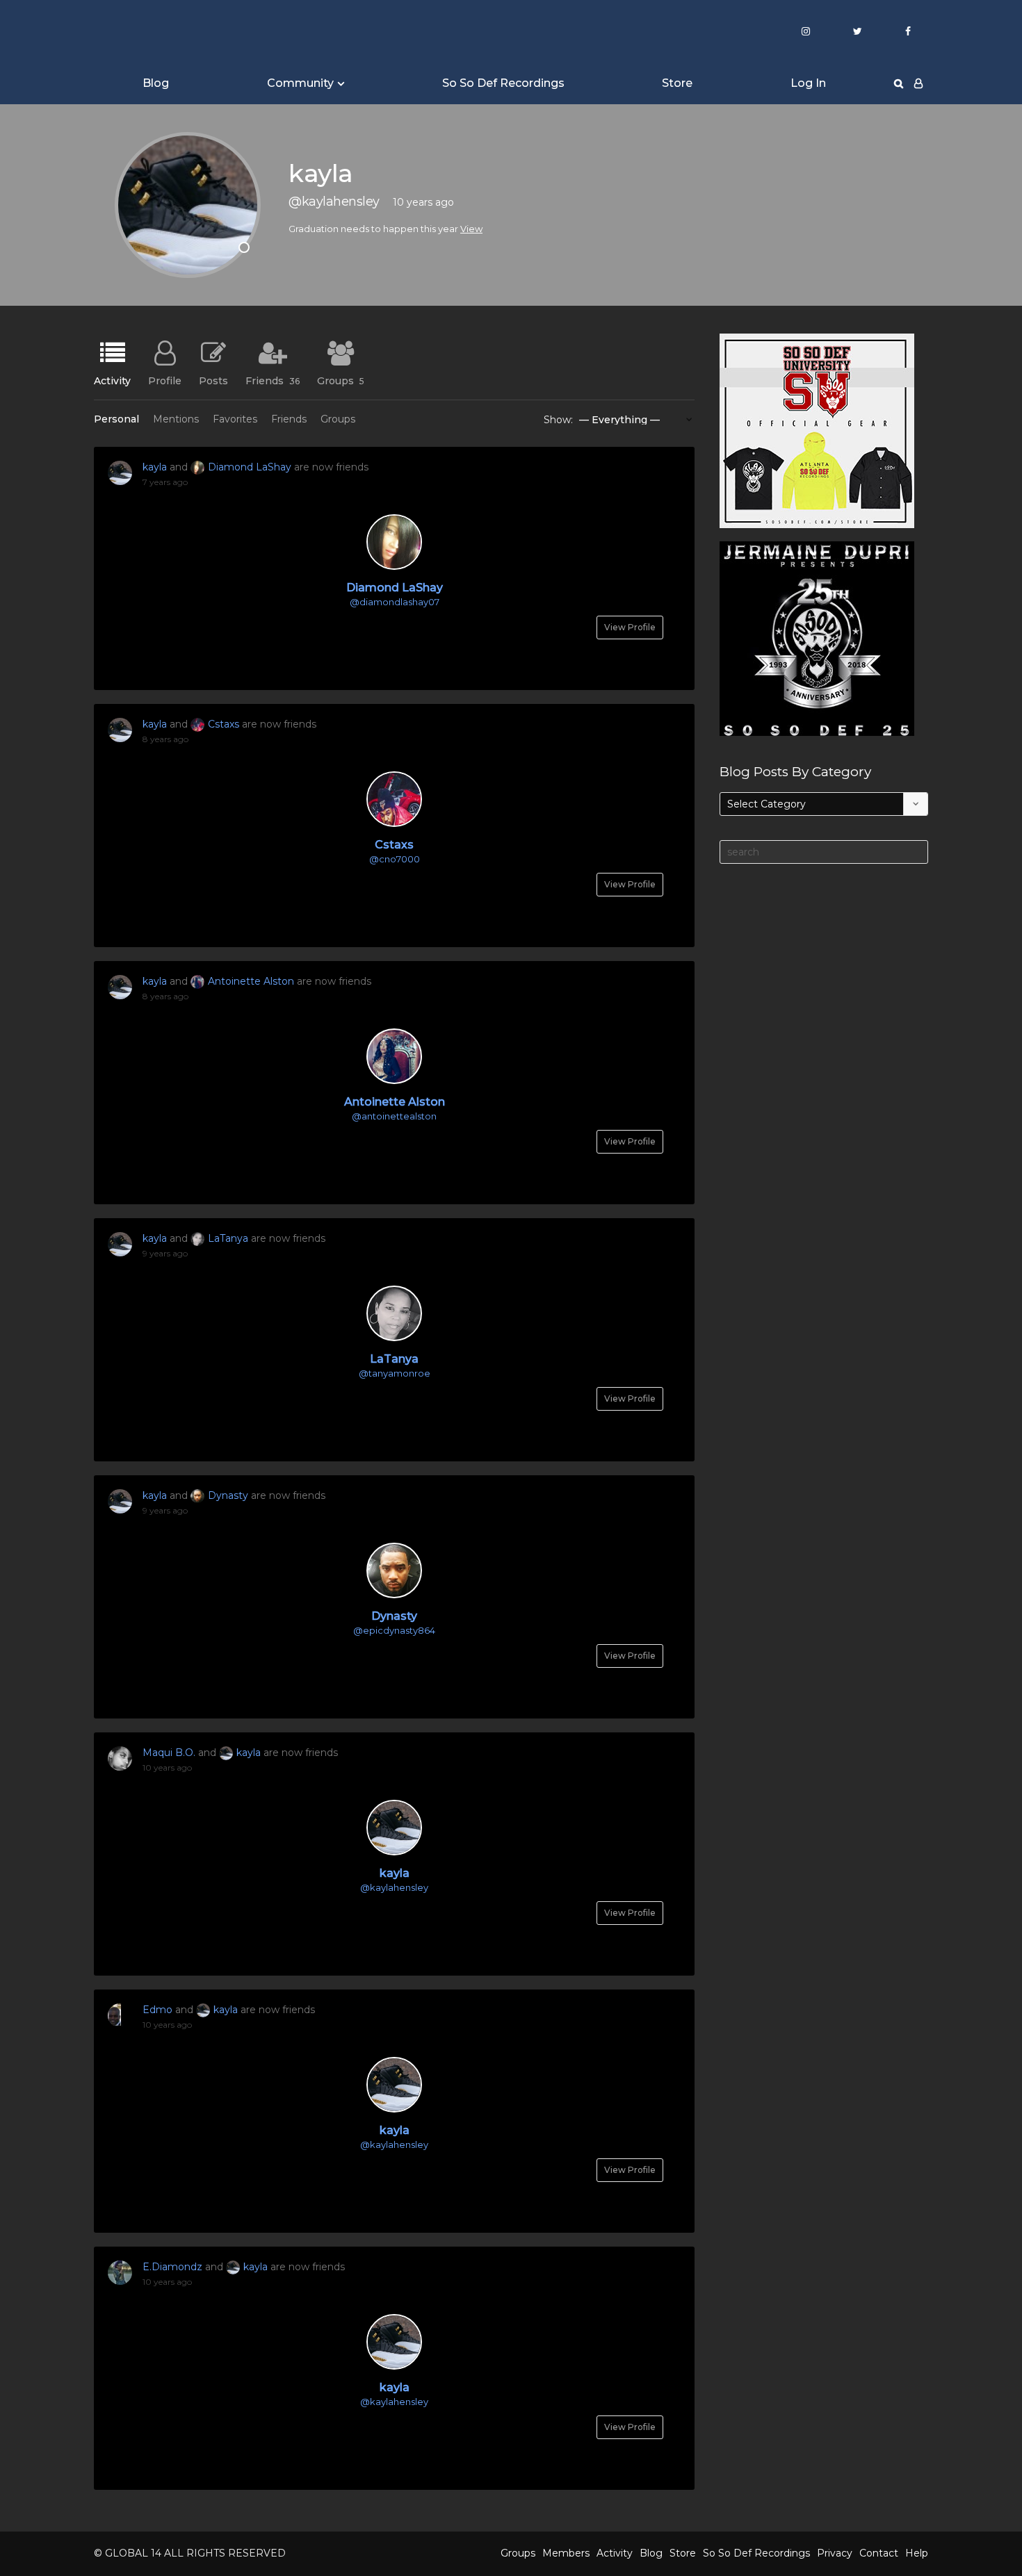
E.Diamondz (172, 2267)
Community (300, 83)
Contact (879, 2553)
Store (677, 83)
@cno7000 (395, 859)
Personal (116, 419)
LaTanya (228, 1238)
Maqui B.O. (169, 1753)
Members (566, 2553)
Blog (156, 83)
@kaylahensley (394, 1887)
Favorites (235, 419)
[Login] (918, 83)
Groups (341, 380)
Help (917, 2553)
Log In (808, 83)
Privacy (835, 2553)
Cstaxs (224, 724)
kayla (155, 467)
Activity (112, 380)
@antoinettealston (394, 1116)
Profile (165, 380)
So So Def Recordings (503, 83)
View (471, 229)
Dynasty (228, 1495)
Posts (213, 380)
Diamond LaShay (250, 467)
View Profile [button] (630, 627)
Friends (273, 380)
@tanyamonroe (395, 1373)
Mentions (176, 419)
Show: (558, 420)
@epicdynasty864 (394, 1630)
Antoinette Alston (251, 981)
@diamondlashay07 (395, 602)
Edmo (157, 2010)
